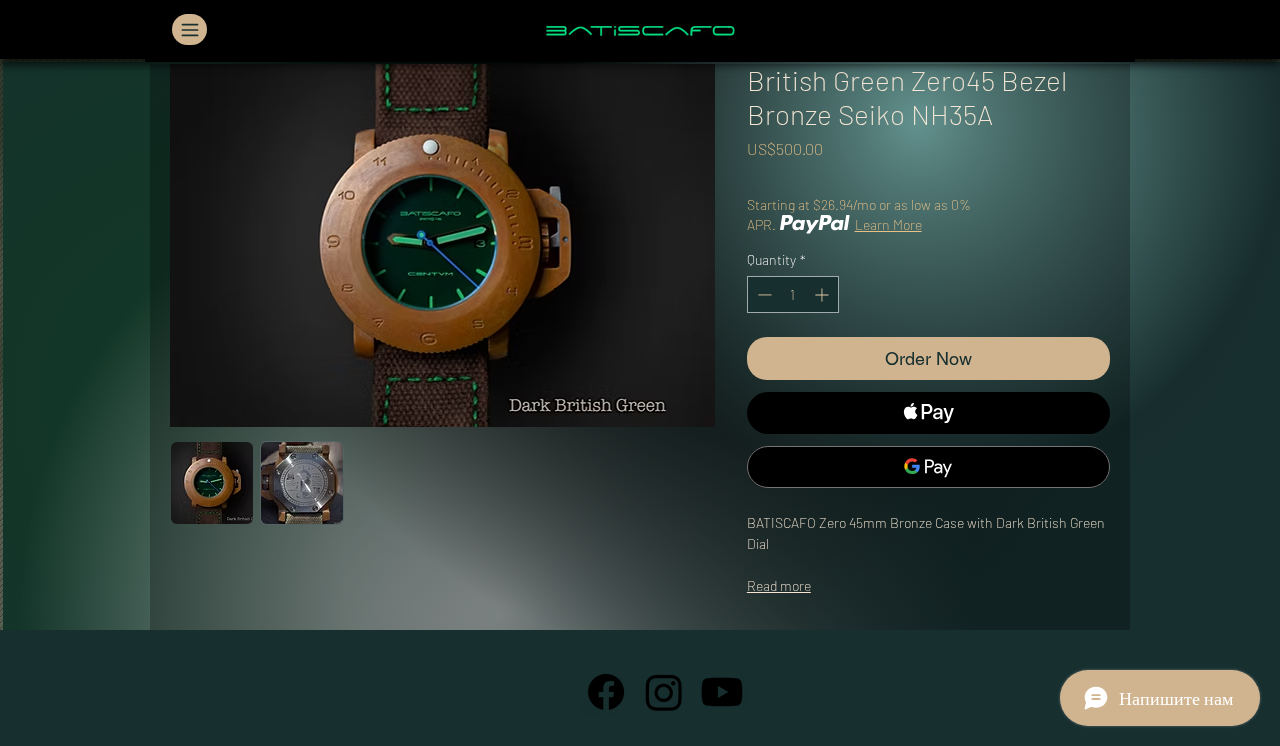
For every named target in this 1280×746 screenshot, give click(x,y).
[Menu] (189, 29)
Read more (779, 585)
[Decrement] (762, 294)
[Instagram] (664, 692)
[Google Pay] (928, 467)
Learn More (888, 224)
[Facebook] (606, 692)
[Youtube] (722, 692)
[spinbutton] (793, 294)
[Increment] (823, 294)
